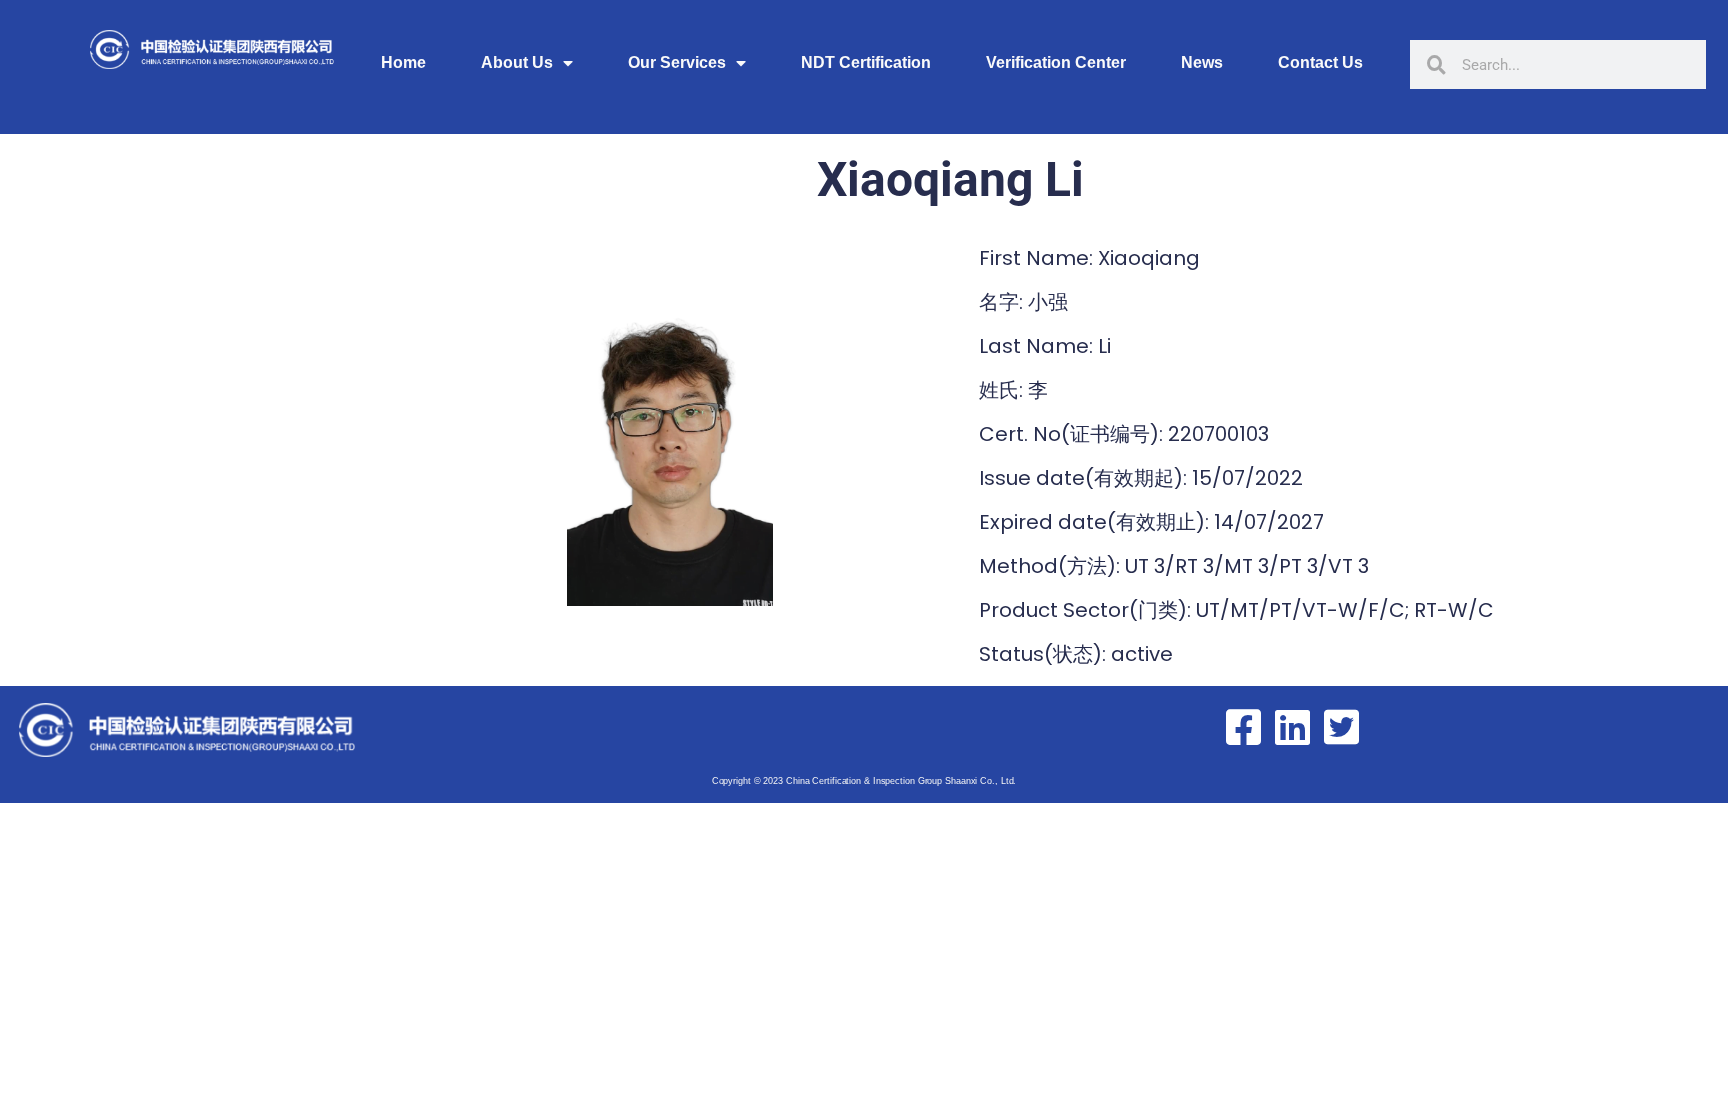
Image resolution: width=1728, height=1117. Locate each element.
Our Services (677, 62)
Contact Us (1320, 62)
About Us (517, 62)
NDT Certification (866, 62)
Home (403, 62)
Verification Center (1056, 62)
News (1202, 62)
